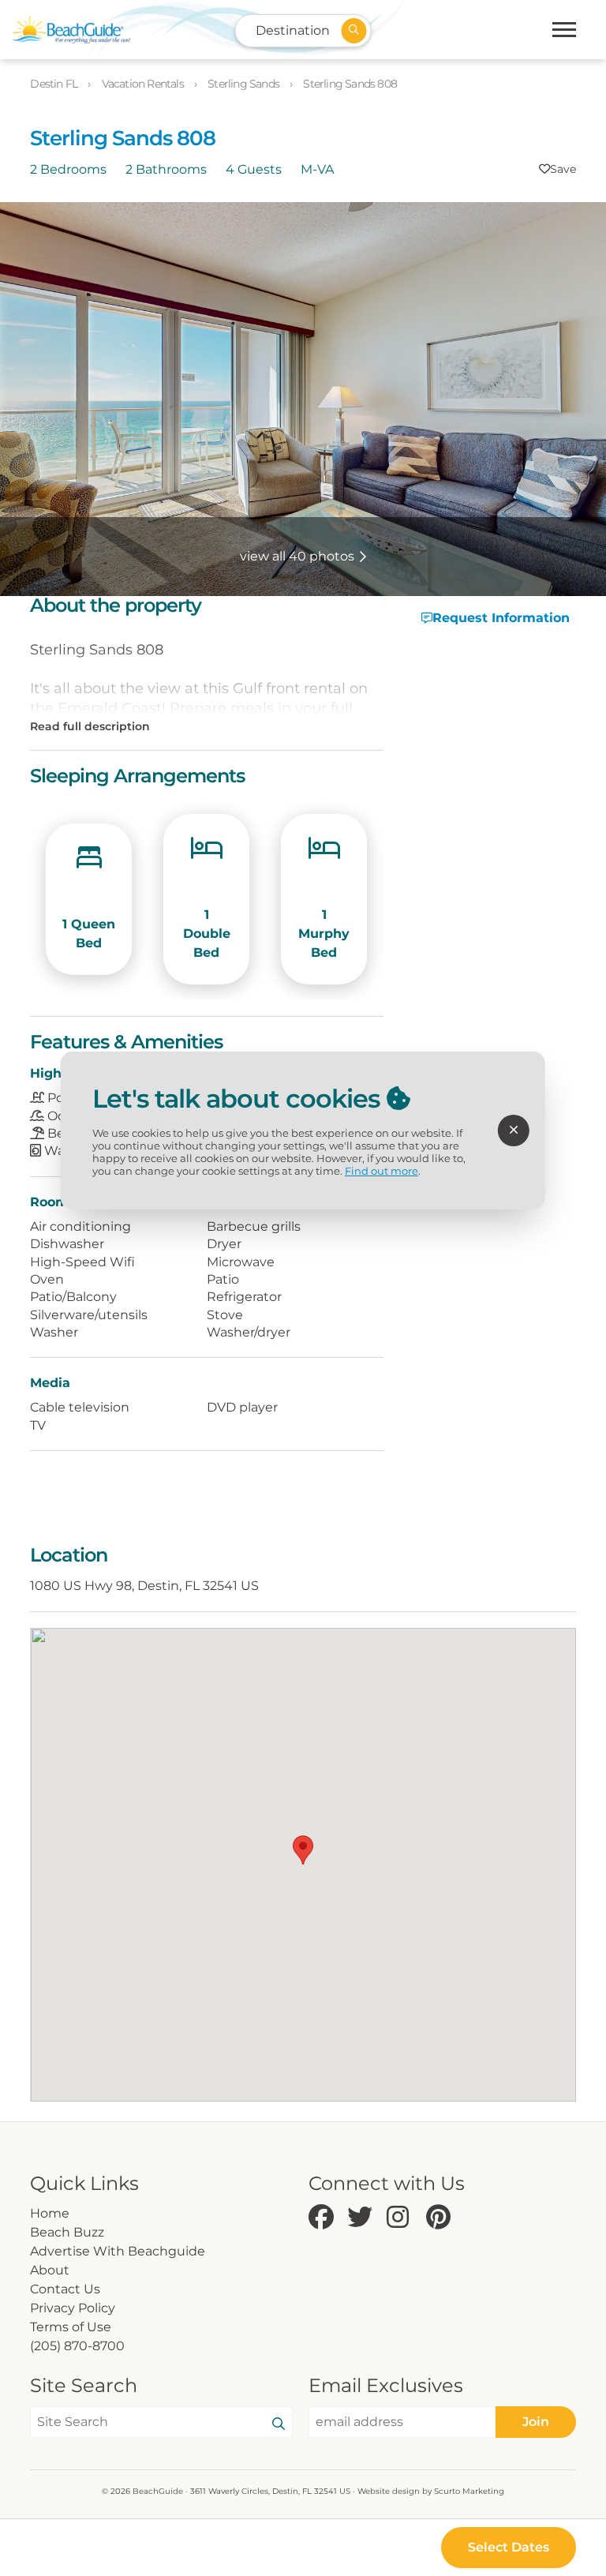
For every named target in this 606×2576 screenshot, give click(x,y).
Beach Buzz (67, 2232)
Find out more (382, 1171)
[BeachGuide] (71, 30)
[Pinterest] (442, 2218)
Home (50, 2213)
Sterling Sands (245, 84)
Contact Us (65, 2289)
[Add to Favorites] (557, 169)
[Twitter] (363, 2218)
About (50, 2270)
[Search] (279, 2424)
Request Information (501, 618)
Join (536, 2422)
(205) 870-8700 (77, 2346)
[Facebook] (324, 2218)
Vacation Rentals (144, 84)
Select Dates (509, 2547)
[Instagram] (402, 2218)
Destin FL (55, 84)
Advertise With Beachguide (118, 2251)
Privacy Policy (73, 2308)
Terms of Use (71, 2327)
